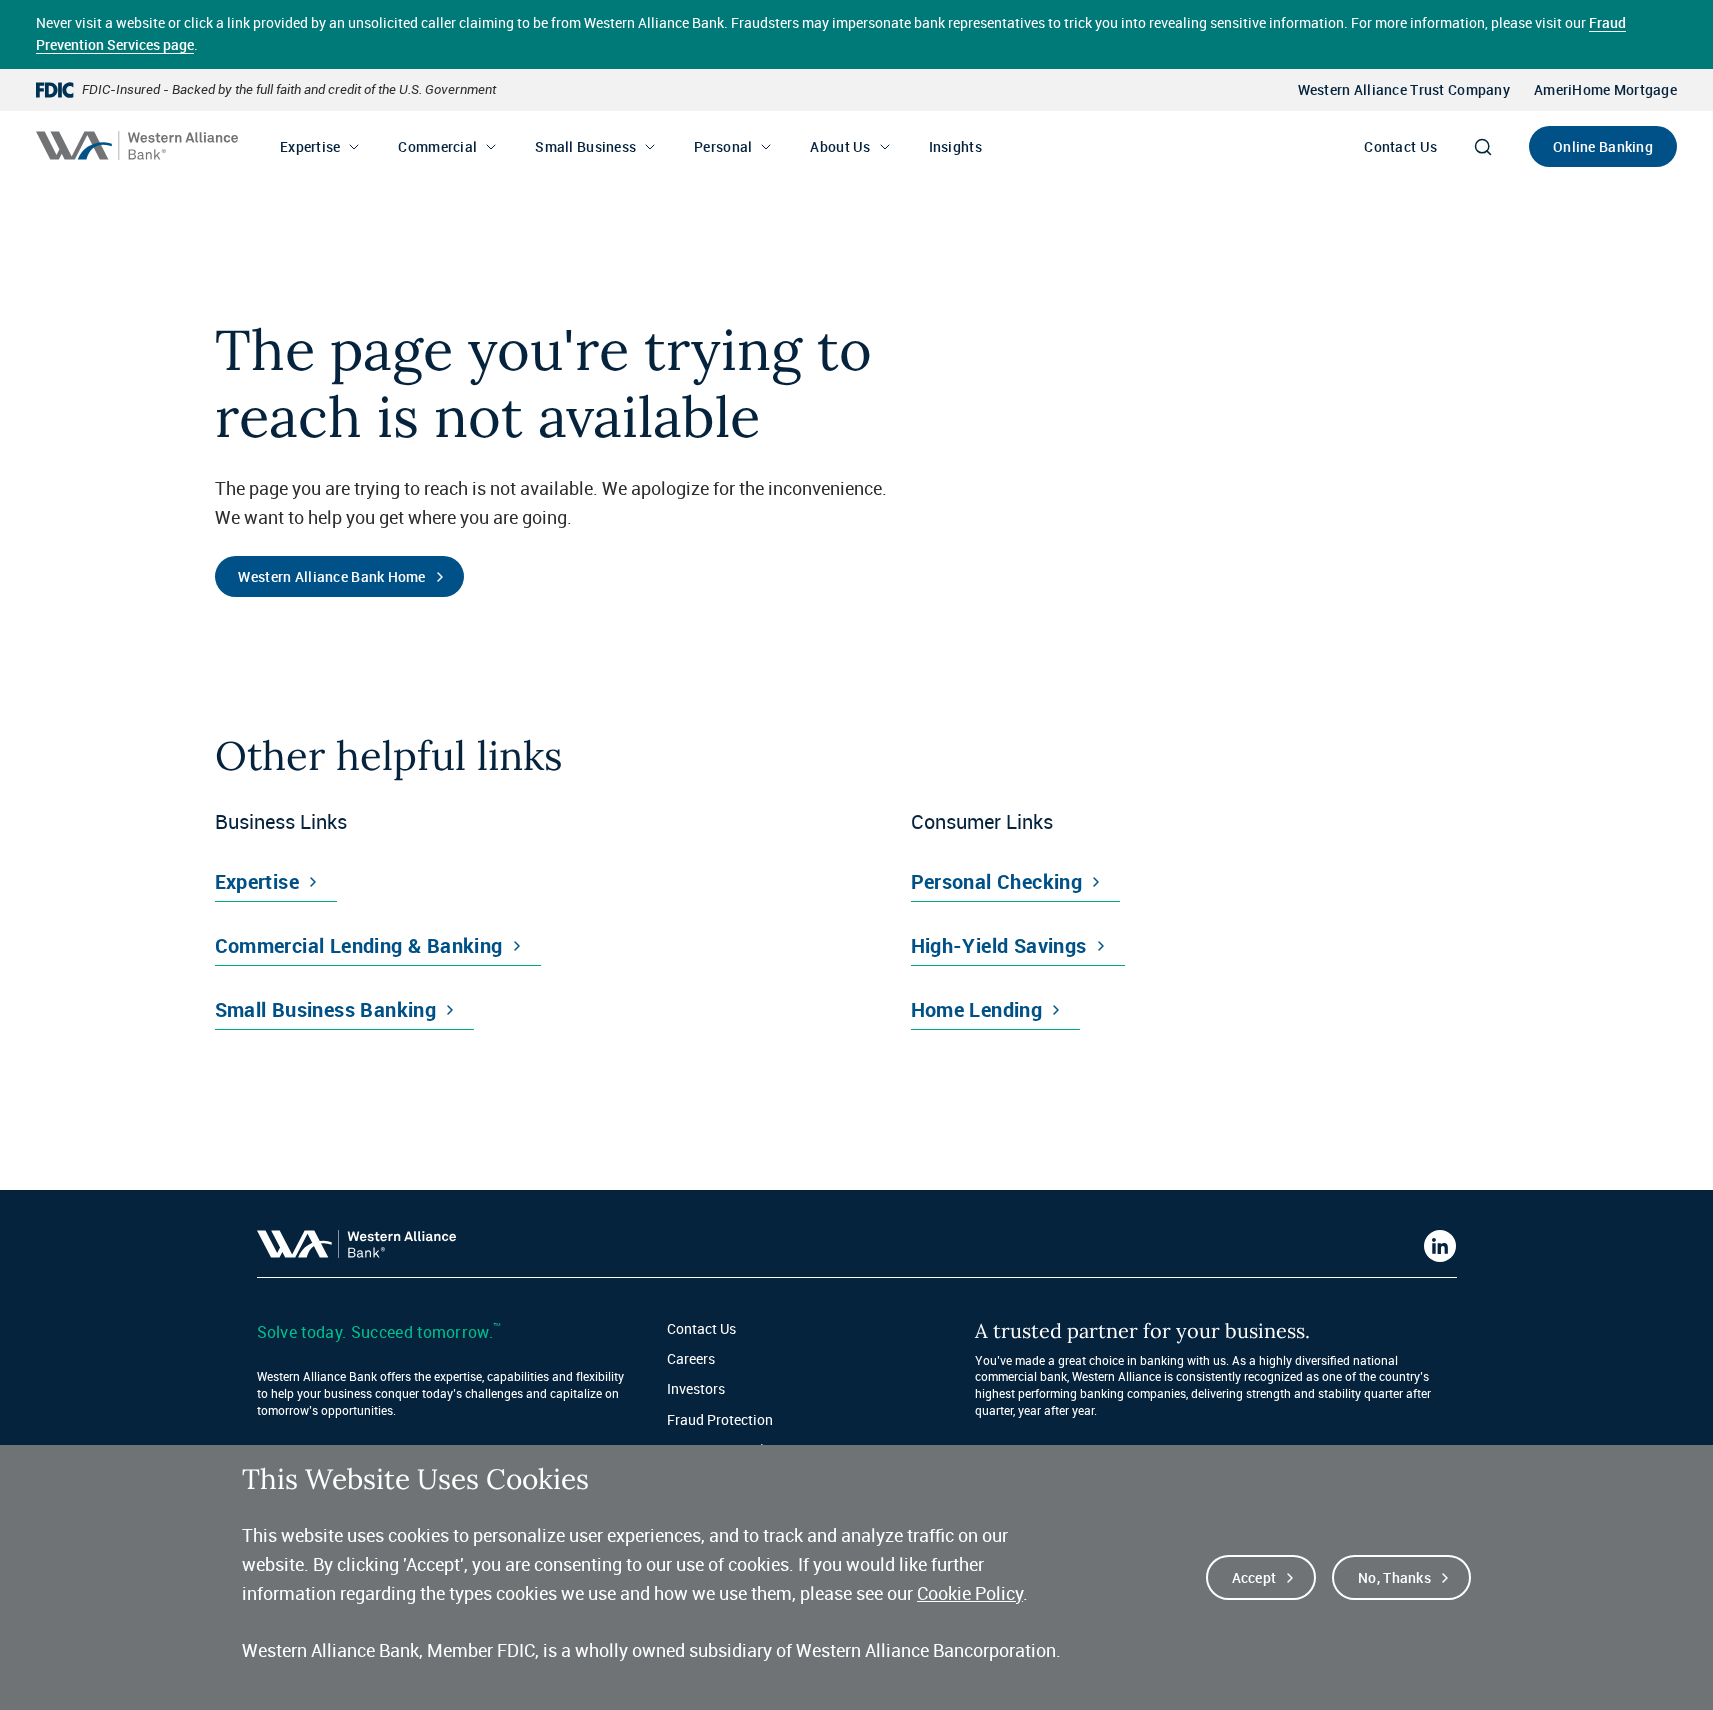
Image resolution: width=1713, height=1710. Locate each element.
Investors (696, 1388)
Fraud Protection (720, 1419)
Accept (1254, 1577)
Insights (955, 146)
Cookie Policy (970, 1593)
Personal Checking (997, 881)
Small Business (585, 146)
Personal (723, 146)
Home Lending (977, 1009)
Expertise (310, 146)
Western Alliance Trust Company (1404, 89)
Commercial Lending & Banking (359, 945)
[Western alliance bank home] (137, 145)
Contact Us (1400, 146)
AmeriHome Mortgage (1605, 89)
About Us (840, 146)
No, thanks (1394, 1577)
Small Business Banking (326, 1009)
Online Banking (1603, 146)
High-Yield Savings (999, 945)
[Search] (1483, 147)
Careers (691, 1358)
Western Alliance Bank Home (331, 576)
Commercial (437, 146)
